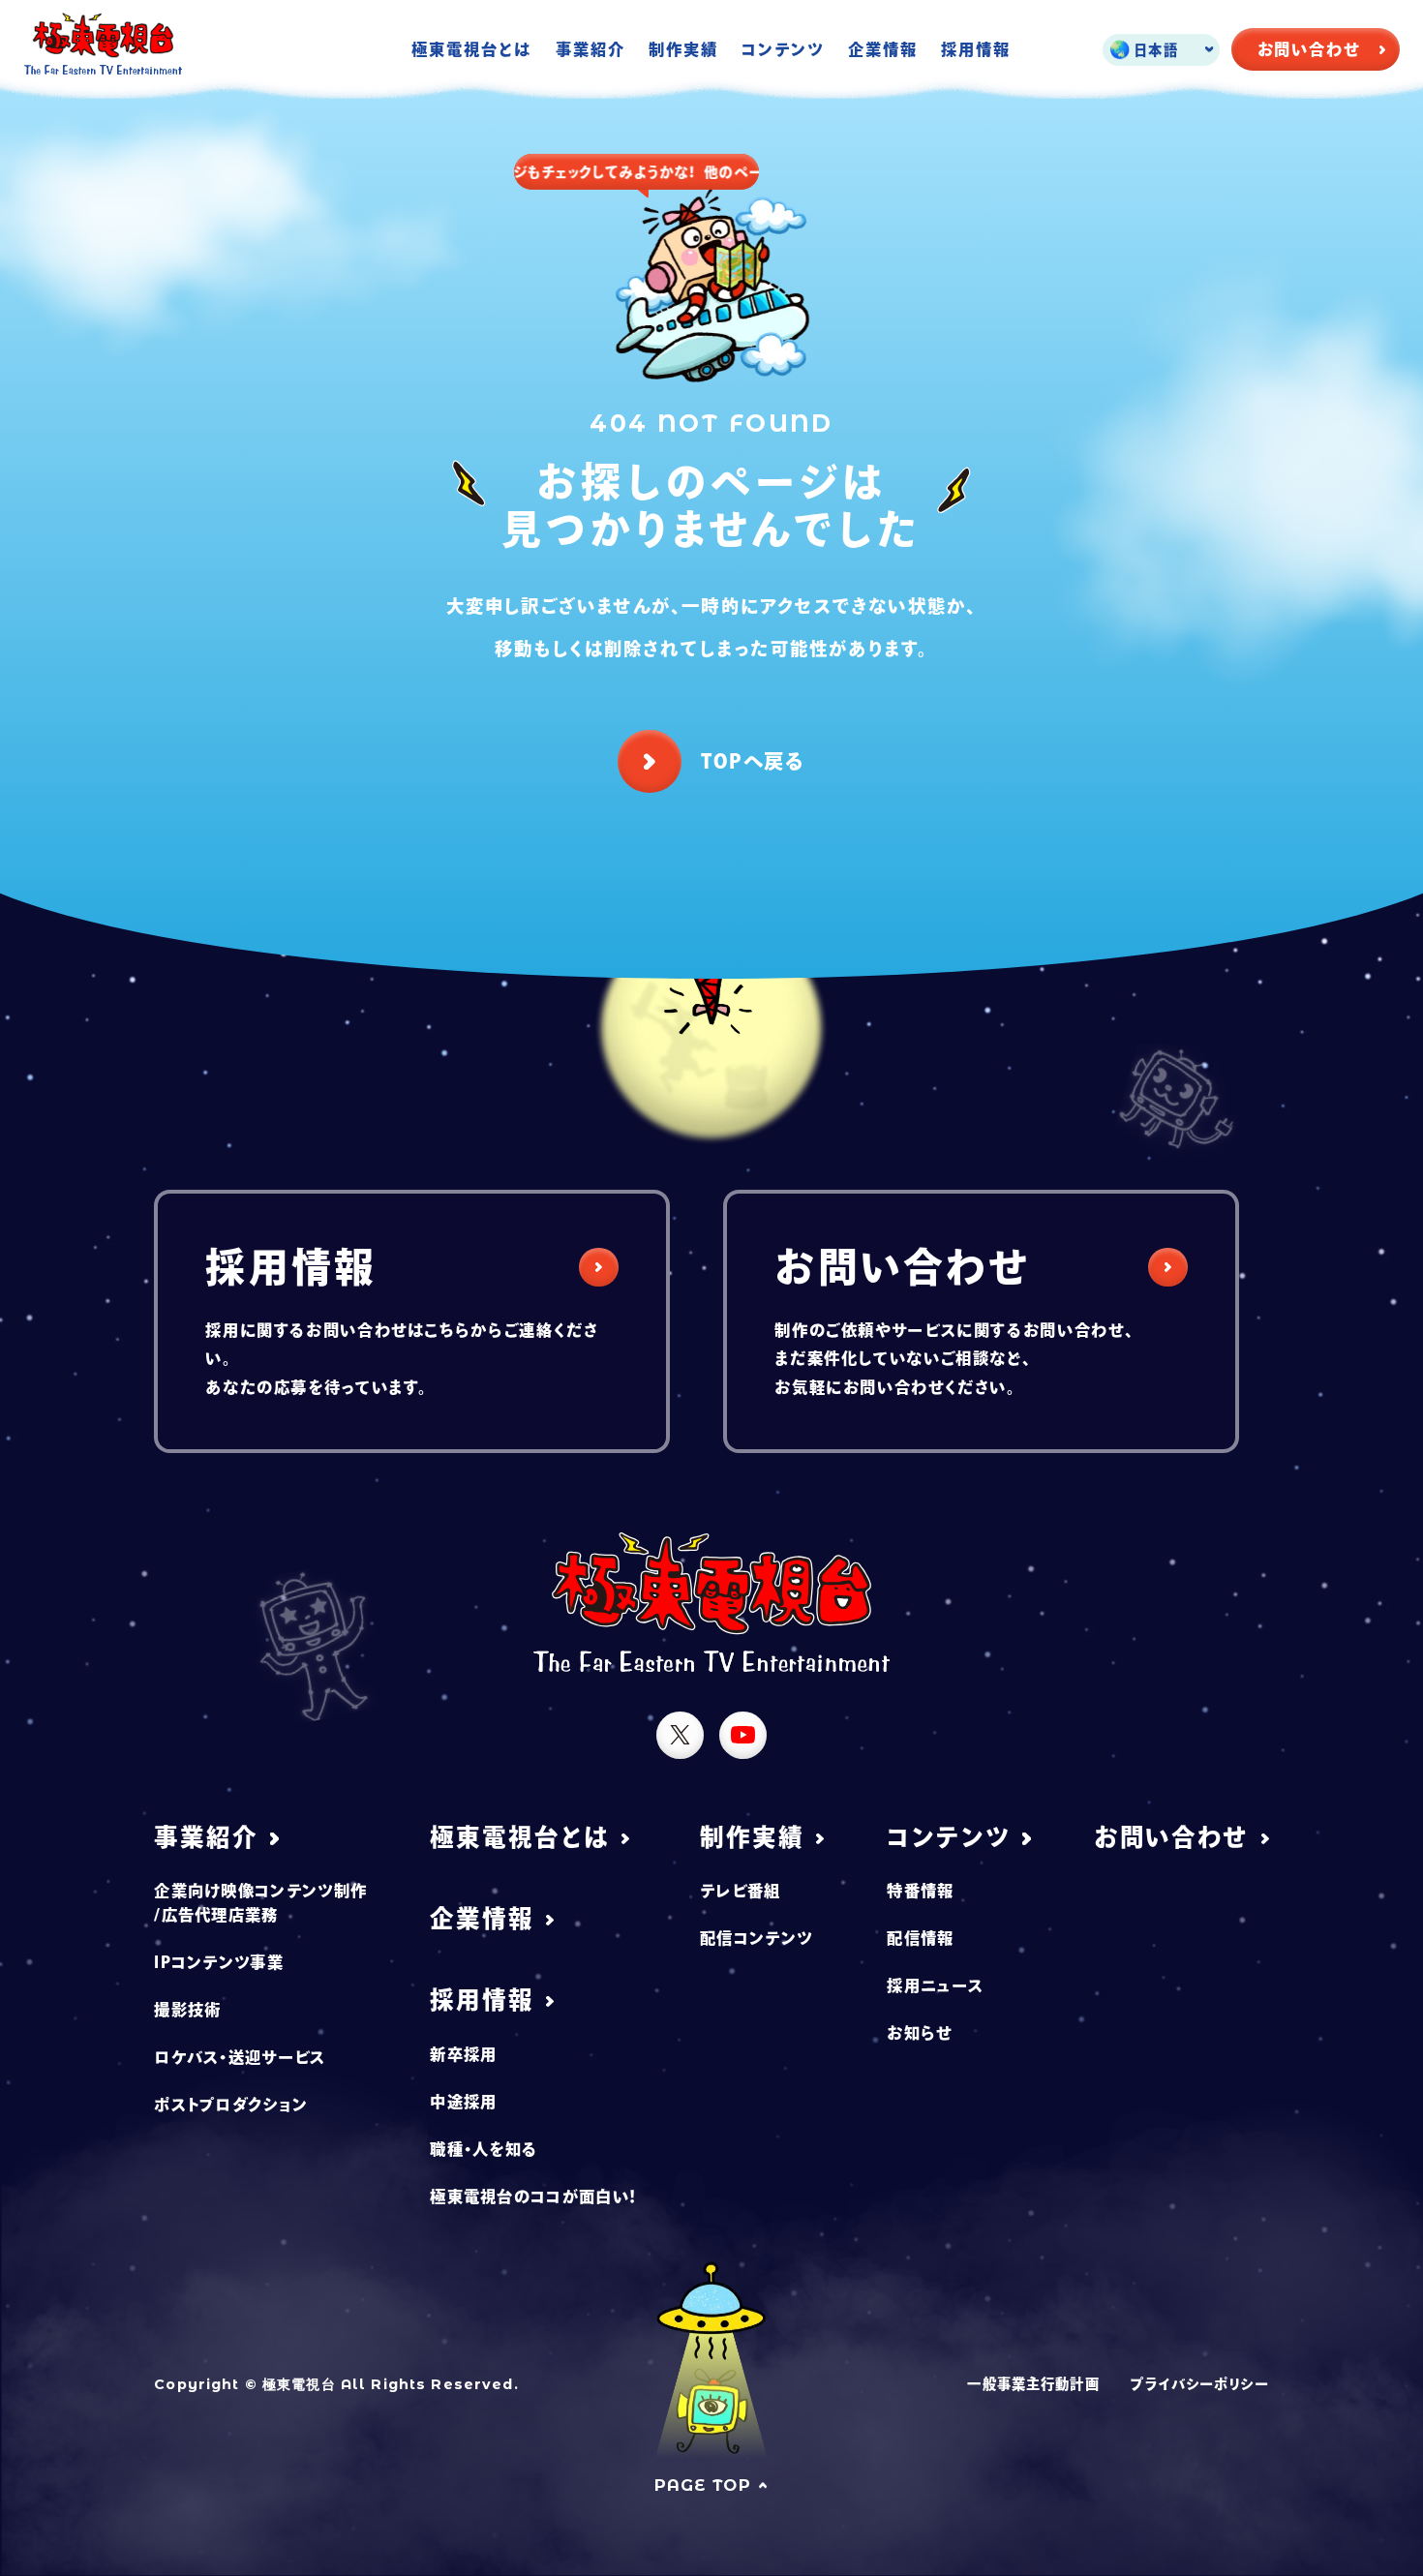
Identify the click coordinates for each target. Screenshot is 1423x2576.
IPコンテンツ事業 (219, 1962)
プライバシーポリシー (1199, 2384)
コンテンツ (783, 49)
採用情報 (976, 49)
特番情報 (920, 1891)
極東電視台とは (471, 49)
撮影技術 (187, 2010)
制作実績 (683, 49)
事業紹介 (590, 49)
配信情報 (920, 1938)
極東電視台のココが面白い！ (533, 2197)
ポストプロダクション (231, 2105)
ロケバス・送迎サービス (240, 2057)
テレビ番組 (741, 1891)
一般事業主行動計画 (1033, 2384)
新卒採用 (463, 2054)
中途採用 (463, 2102)
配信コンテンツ (756, 1938)
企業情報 (883, 49)
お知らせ (919, 2033)
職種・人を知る (484, 2149)
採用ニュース (935, 1985)
